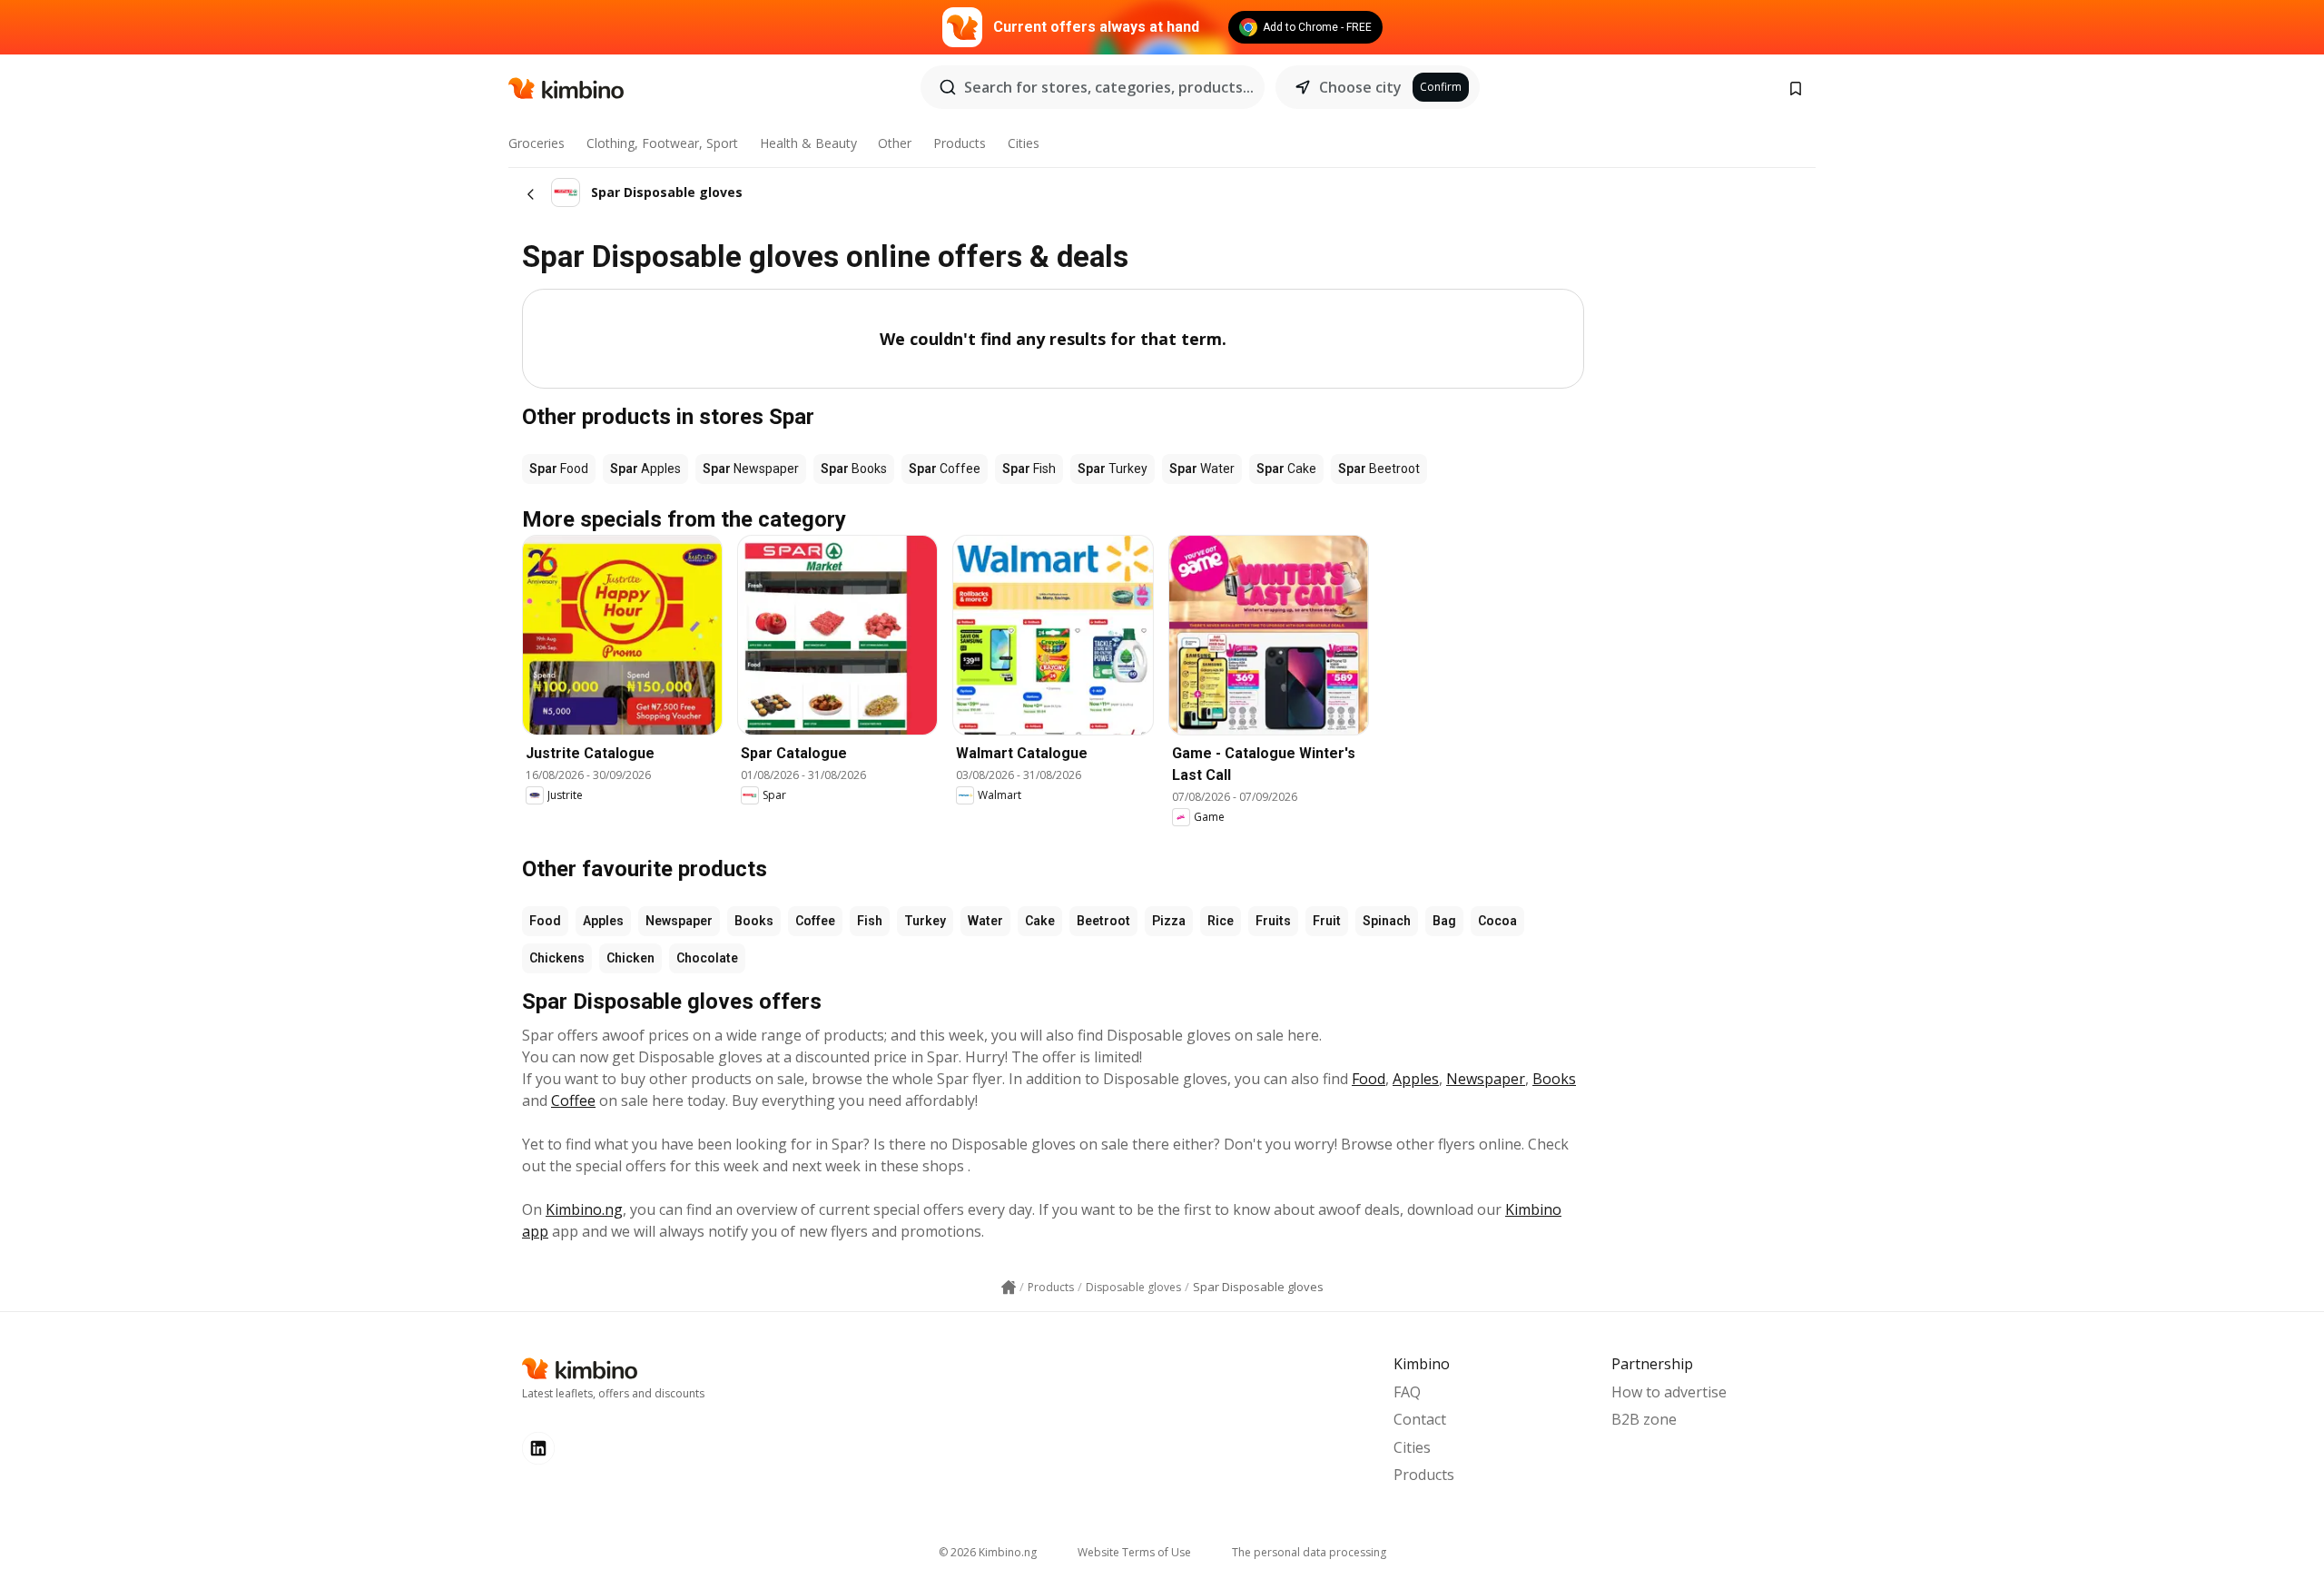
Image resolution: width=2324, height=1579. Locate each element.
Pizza (1169, 921)
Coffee (815, 921)
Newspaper (679, 921)
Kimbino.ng (584, 1209)
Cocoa (1497, 921)
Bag (1444, 921)
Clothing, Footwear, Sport (662, 143)
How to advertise (1669, 1392)
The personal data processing (1309, 1552)
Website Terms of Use (1134, 1552)
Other (895, 143)
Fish (870, 921)
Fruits (1273, 921)
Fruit (1327, 921)
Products (960, 143)
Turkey (925, 921)
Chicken (630, 958)
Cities (1024, 143)
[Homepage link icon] (1009, 1288)
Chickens (557, 958)
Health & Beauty (808, 143)
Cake (1040, 921)
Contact (1420, 1419)
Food (545, 921)
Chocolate (707, 958)
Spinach (1387, 921)
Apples (603, 921)
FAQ (1407, 1392)
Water (985, 921)
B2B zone (1644, 1419)
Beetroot (1103, 921)
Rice (1221, 921)
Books (754, 921)
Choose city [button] (1360, 87)
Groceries (537, 143)
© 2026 (988, 1552)
